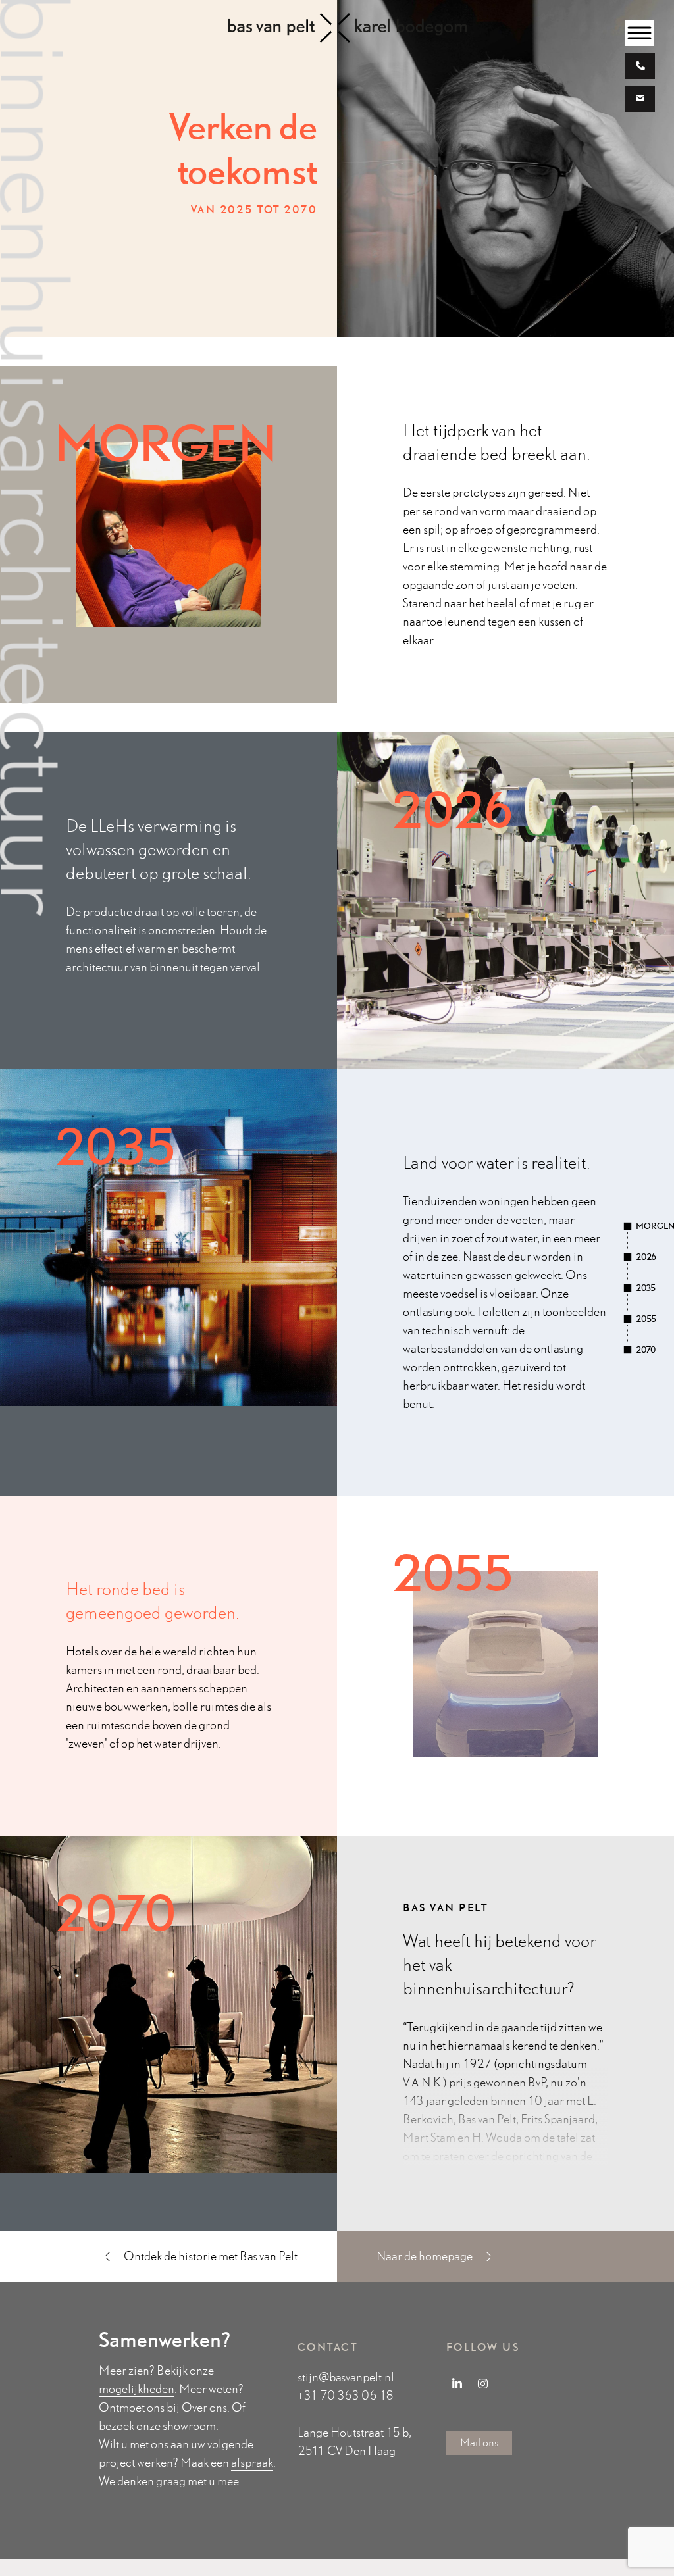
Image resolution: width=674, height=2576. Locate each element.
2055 (646, 1319)
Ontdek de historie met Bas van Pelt (210, 2256)
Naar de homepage (426, 2256)
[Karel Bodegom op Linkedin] (457, 2383)
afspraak (252, 2462)
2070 (646, 1350)
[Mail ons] (640, 100)
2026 (646, 1257)
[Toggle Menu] (640, 33)
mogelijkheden (137, 2389)
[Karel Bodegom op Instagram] (483, 2383)
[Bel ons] (640, 67)
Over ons (204, 2407)
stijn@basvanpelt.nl (346, 2377)
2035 (646, 1288)
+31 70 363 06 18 (346, 2395)
